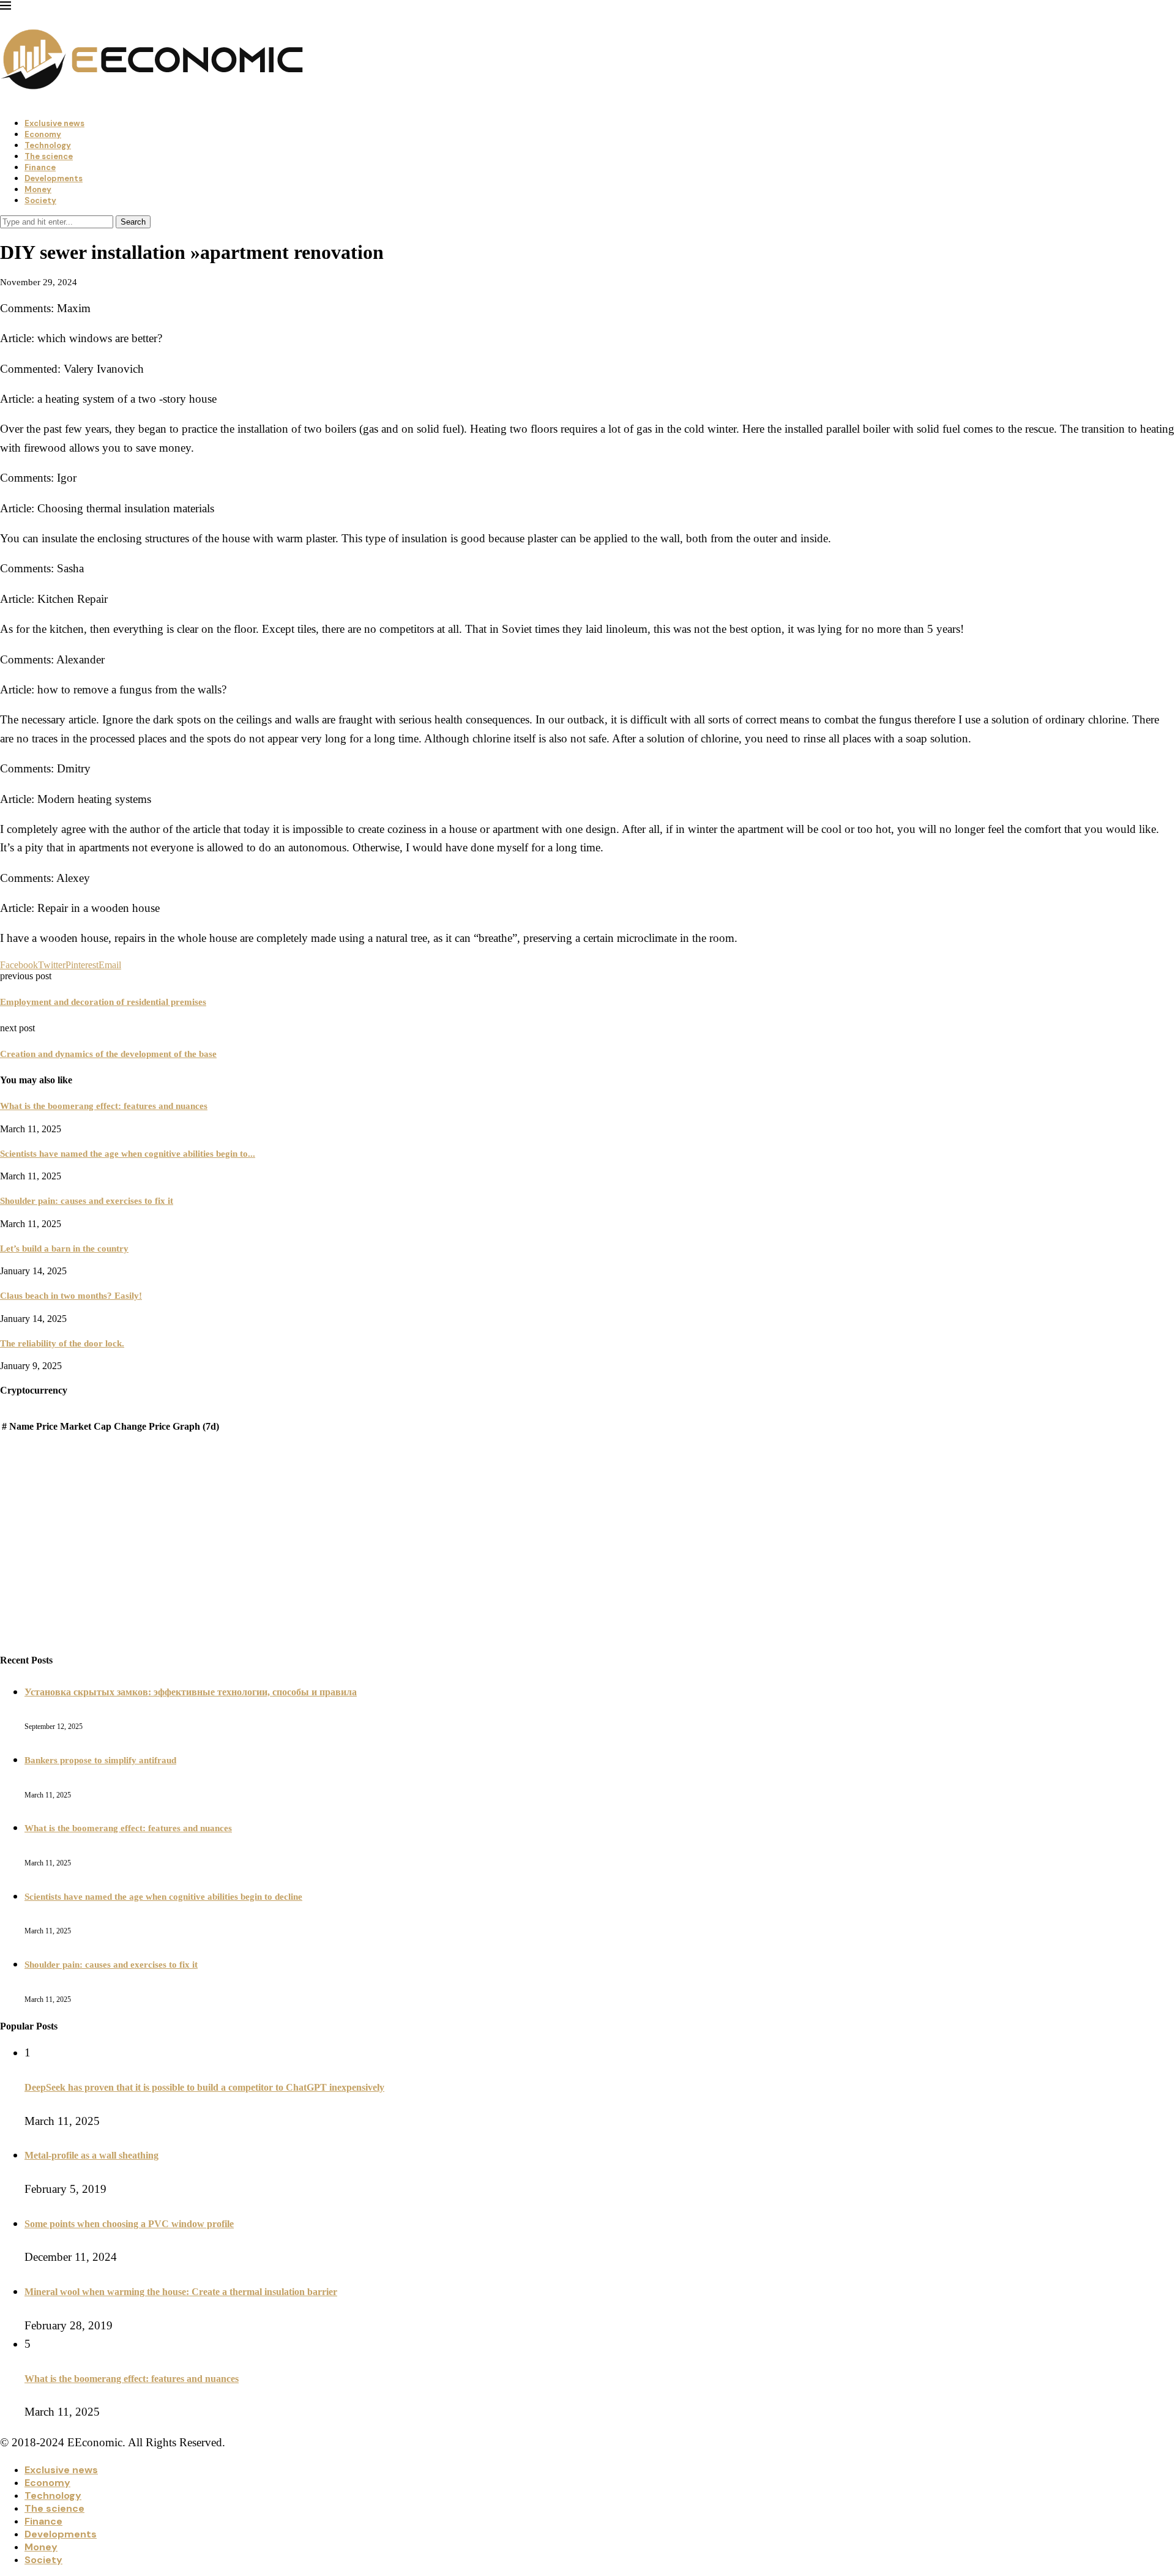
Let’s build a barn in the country (64, 1249)
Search (133, 222)
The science (49, 156)
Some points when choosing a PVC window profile (129, 2224)
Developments (54, 178)
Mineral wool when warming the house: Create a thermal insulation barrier (181, 2292)
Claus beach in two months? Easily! (71, 1296)
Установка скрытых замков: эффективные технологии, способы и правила (191, 1692)
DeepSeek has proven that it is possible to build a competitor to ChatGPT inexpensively (204, 2087)
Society (40, 200)
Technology (48, 145)
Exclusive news (54, 123)
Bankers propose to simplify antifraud (100, 1760)
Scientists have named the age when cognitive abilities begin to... (128, 1154)
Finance (40, 167)
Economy (43, 134)
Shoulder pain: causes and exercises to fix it (87, 1201)
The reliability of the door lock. (62, 1343)
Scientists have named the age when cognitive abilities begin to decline (163, 1897)
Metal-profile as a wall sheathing (91, 2155)
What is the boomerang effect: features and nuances (104, 1106)
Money (38, 189)
